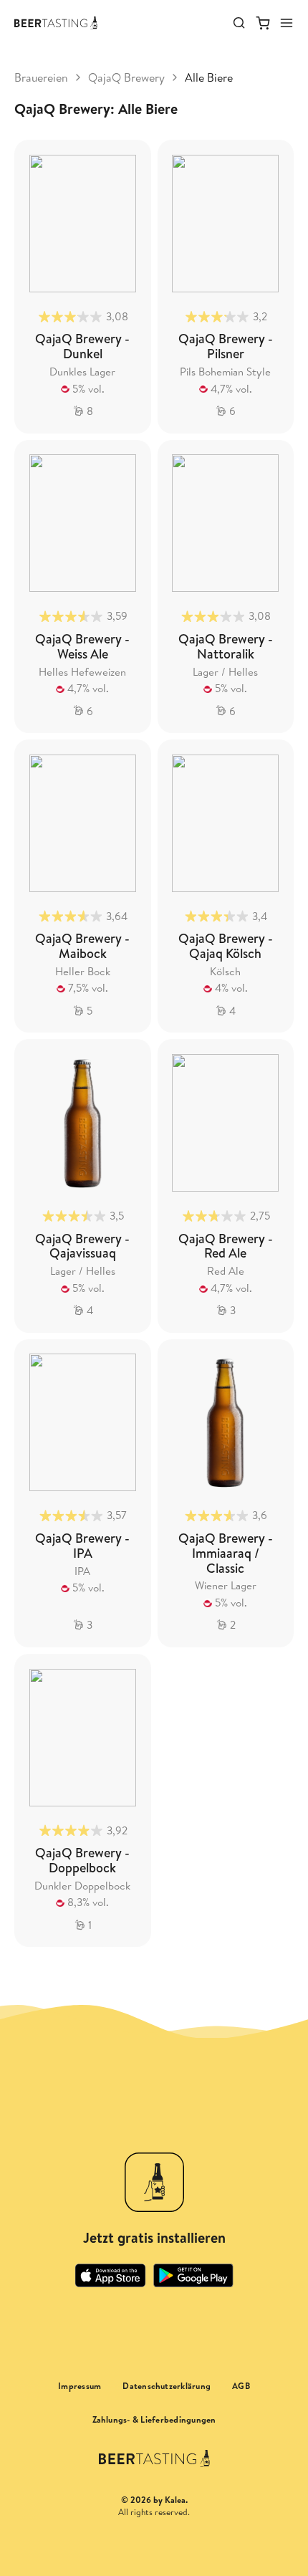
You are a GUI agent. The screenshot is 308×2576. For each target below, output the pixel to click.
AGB (241, 2386)
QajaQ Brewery (126, 77)
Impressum (80, 2386)
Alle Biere (209, 77)
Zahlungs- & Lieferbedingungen (154, 2420)
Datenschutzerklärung (167, 2386)
